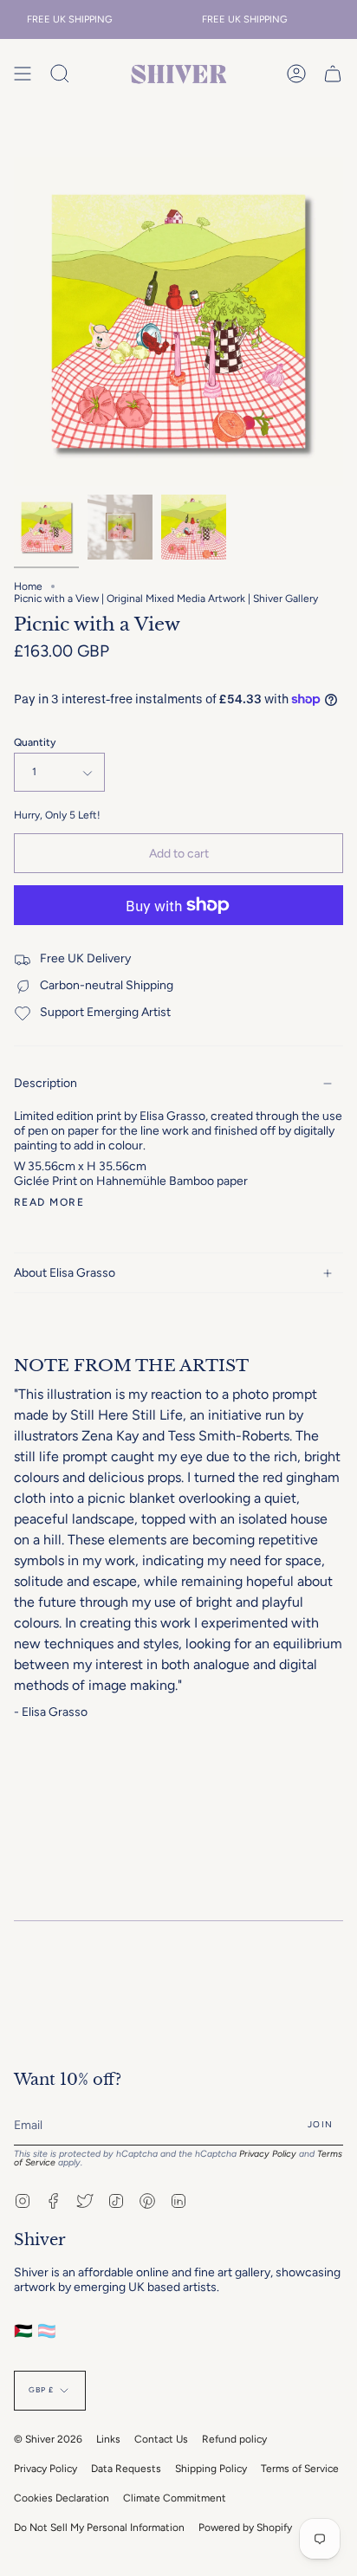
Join (320, 2124)
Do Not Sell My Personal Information (99, 2527)
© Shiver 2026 (48, 2439)
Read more (49, 1202)
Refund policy (234, 2439)
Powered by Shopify (245, 2527)
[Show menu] (23, 74)
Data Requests (126, 2469)
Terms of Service (300, 2469)
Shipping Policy (211, 2469)
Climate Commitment (175, 2498)
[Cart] (333, 74)
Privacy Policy (268, 2154)
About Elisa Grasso (65, 1273)
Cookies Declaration (62, 2498)
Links (108, 2439)
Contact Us (161, 2439)
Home (28, 586)
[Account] (296, 74)
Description (45, 1083)
